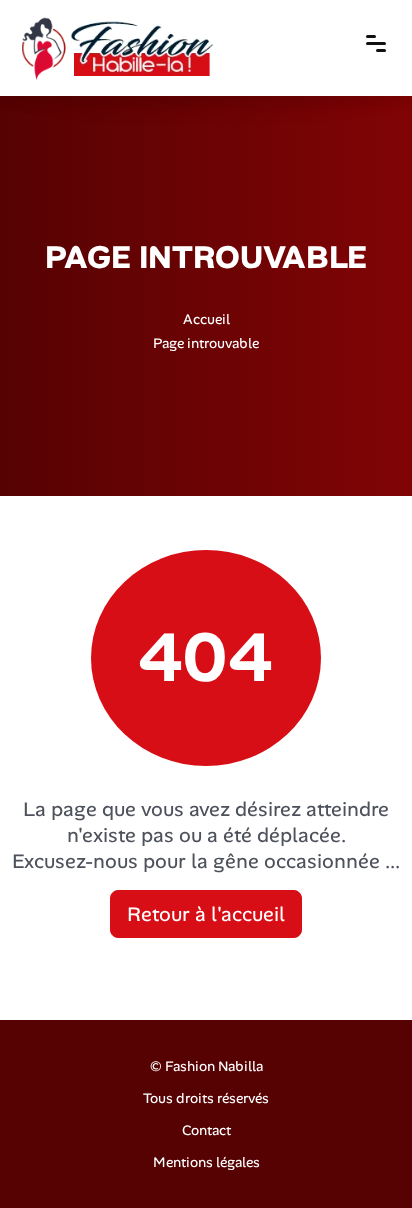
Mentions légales (206, 1162)
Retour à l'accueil (206, 914)
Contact (206, 1130)
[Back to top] (357, 1153)
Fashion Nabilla (214, 1066)
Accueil (206, 318)
